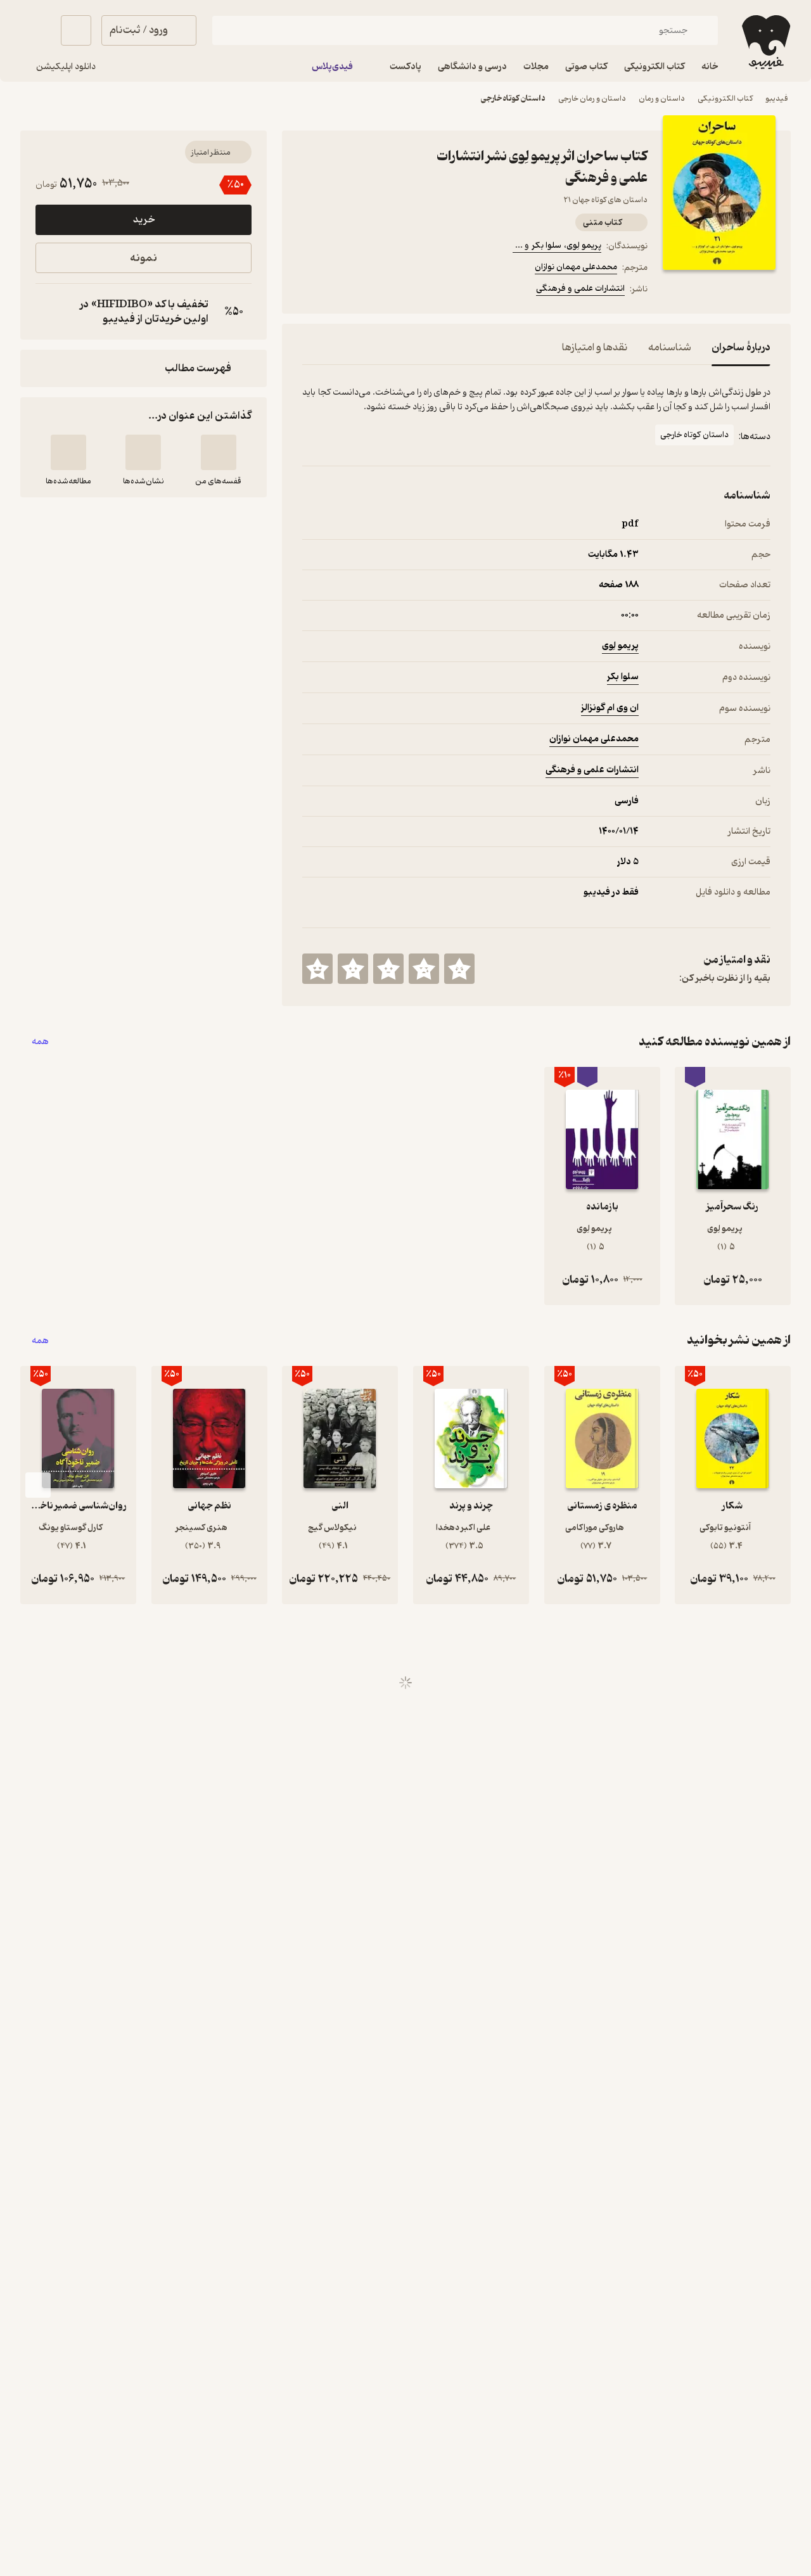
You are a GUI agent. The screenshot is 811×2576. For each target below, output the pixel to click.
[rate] (459, 969)
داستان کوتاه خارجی (513, 99)
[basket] (76, 30)
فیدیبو (777, 99)
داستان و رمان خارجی (592, 99)
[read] (68, 452)
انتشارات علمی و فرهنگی (580, 289)
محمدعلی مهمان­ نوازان (576, 267)
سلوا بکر (623, 677)
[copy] (48, 312)
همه (40, 1042)
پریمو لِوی (620, 646)
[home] (765, 42)
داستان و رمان (662, 99)
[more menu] (310, 291)
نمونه (144, 258)
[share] (401, 291)
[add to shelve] (219, 452)
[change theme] (35, 30)
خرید (144, 220)
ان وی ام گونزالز (610, 708)
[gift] (371, 291)
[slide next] (38, 1485)
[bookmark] (340, 291)
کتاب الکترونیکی (725, 99)
